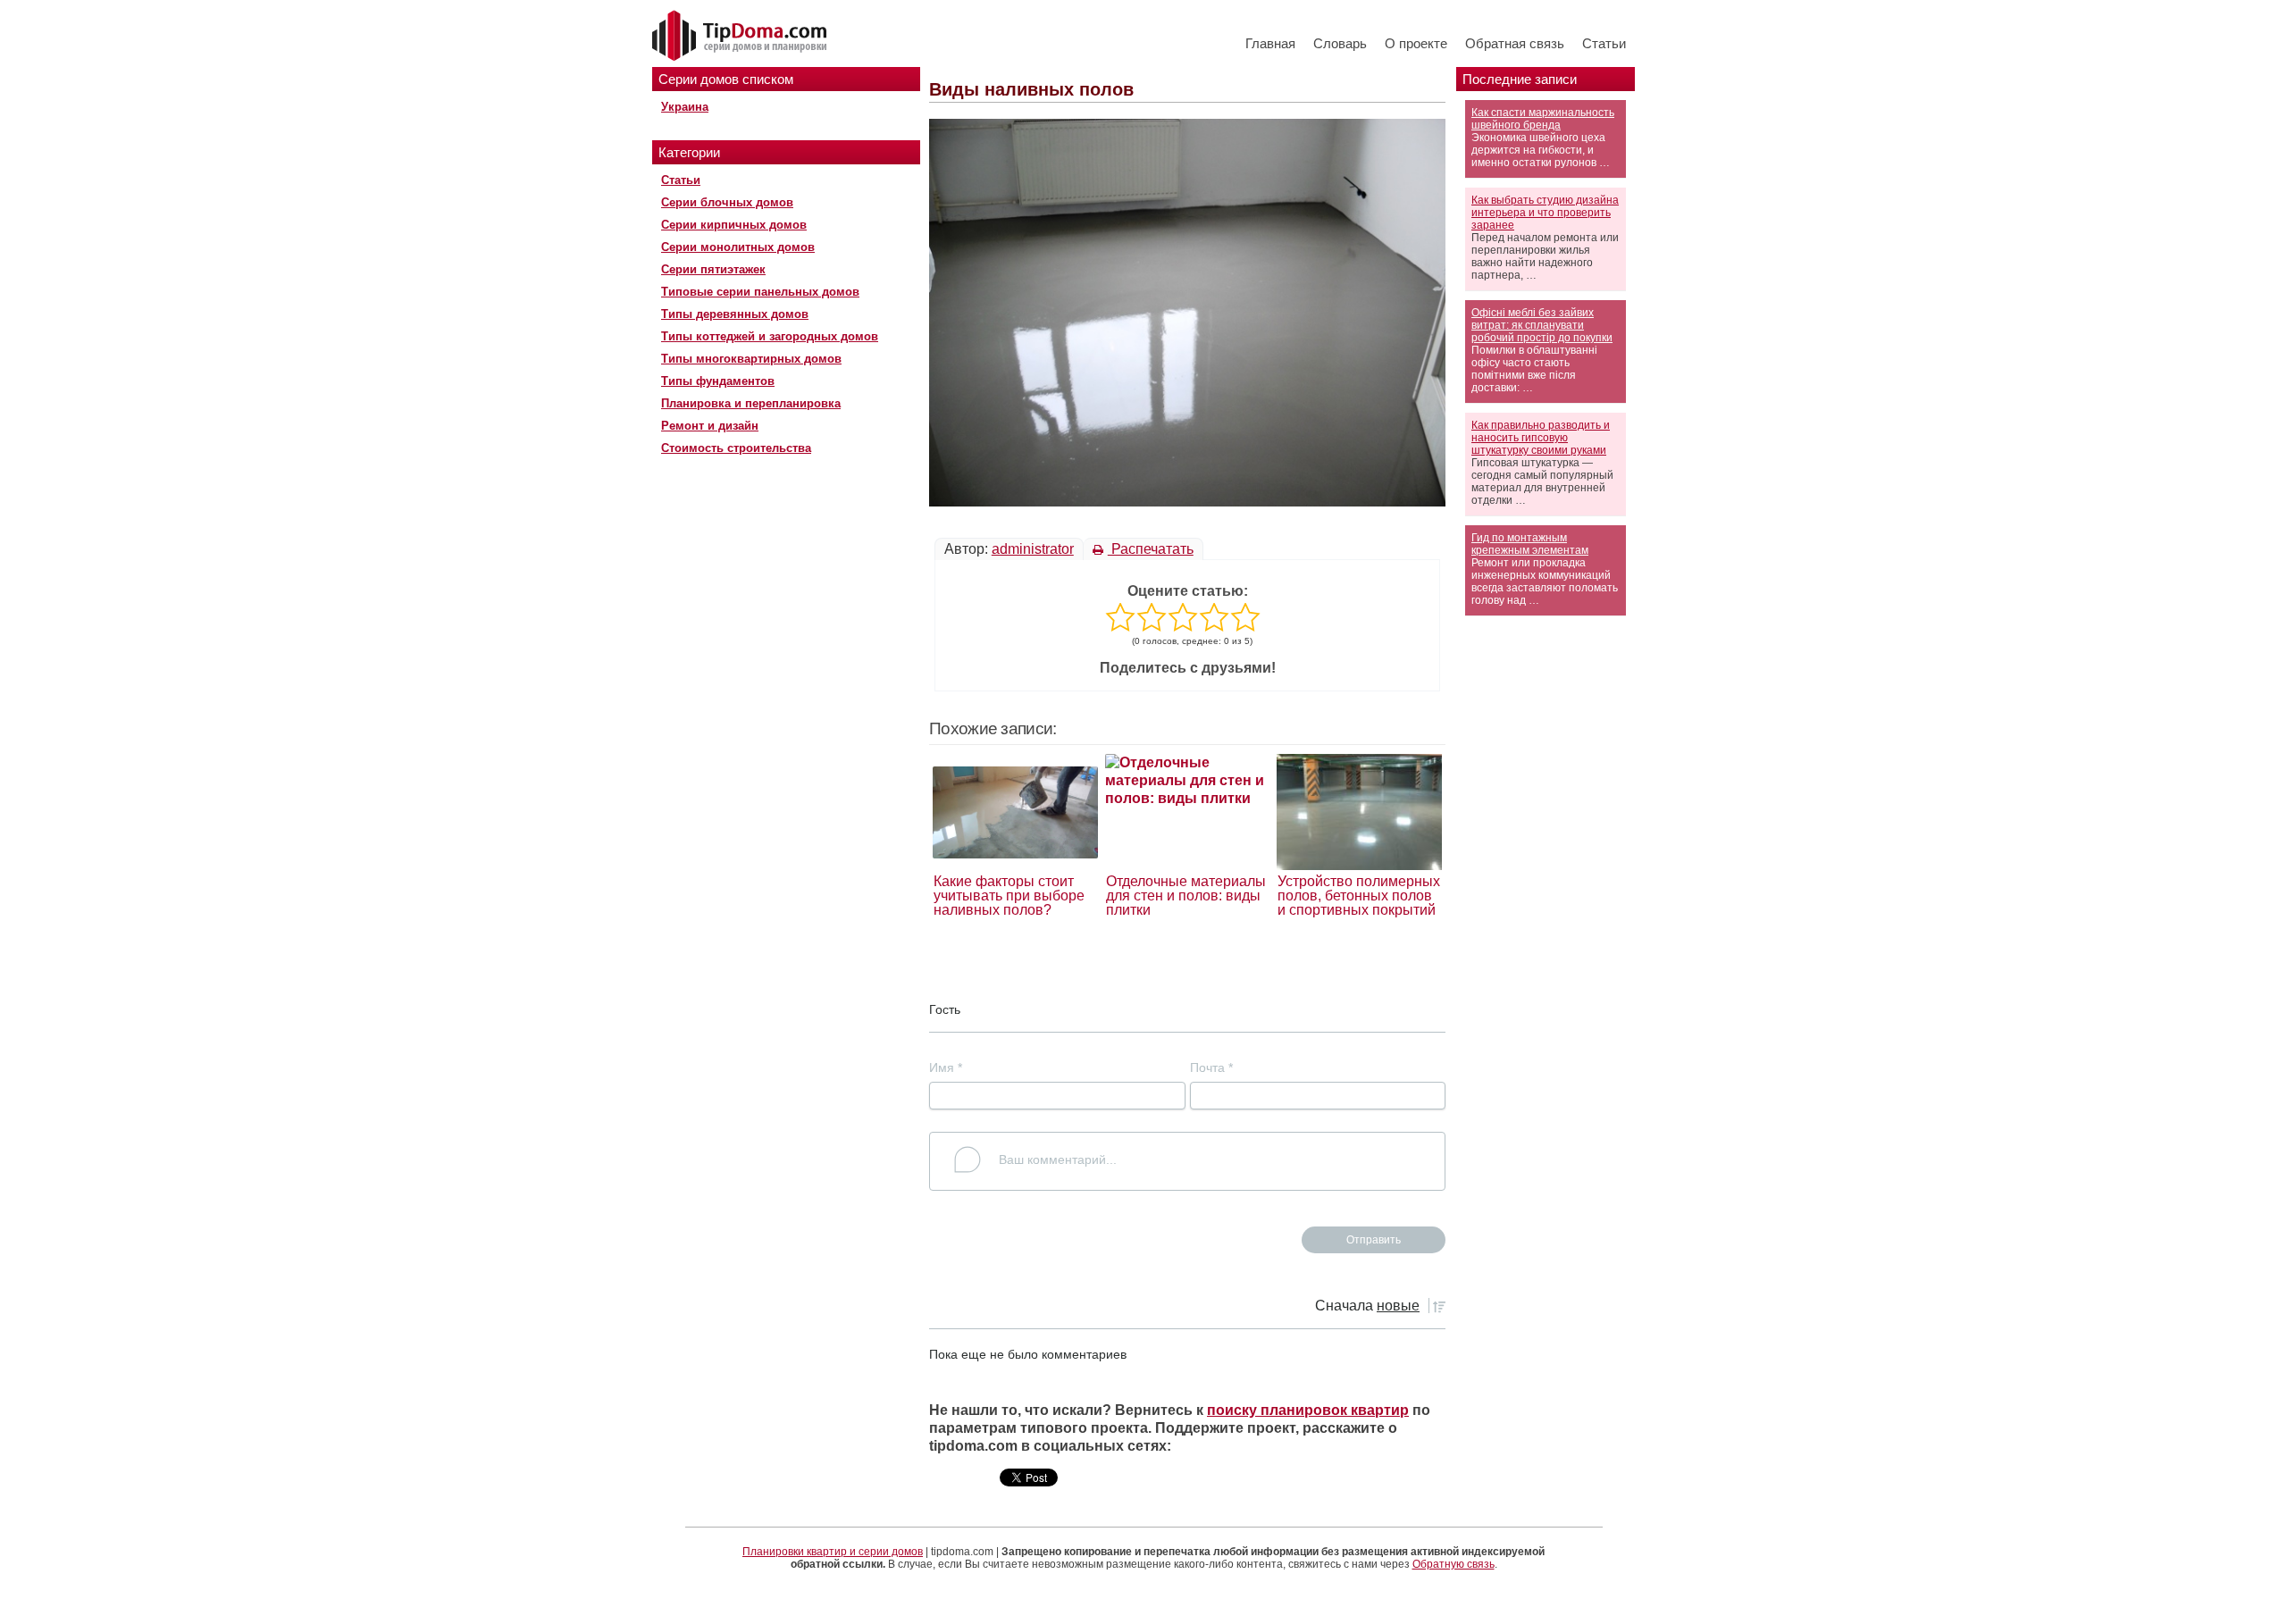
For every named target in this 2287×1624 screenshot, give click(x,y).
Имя (946, 1067)
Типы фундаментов (718, 381)
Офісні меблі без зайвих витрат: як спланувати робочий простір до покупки (1542, 325)
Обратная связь (1515, 43)
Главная (1270, 43)
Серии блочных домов (727, 202)
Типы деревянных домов (735, 314)
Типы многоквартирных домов (751, 359)
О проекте (1416, 43)
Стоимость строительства (736, 448)
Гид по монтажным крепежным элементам (1530, 544)
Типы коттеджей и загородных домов (770, 336)
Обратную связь (1453, 1564)
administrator (1033, 549)
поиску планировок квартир (1308, 1410)
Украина (685, 107)
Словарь (1340, 43)
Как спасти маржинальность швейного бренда (1543, 119)
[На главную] (741, 37)
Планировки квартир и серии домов (833, 1552)
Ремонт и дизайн (710, 426)
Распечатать (1151, 549)
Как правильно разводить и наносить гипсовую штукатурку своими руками (1541, 438)
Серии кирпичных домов (734, 225)
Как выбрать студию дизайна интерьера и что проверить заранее (1545, 213)
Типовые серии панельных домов (760, 292)
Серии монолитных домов (738, 247)
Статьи (1604, 43)
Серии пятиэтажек (713, 269)
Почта (1211, 1067)
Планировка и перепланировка (751, 403)
